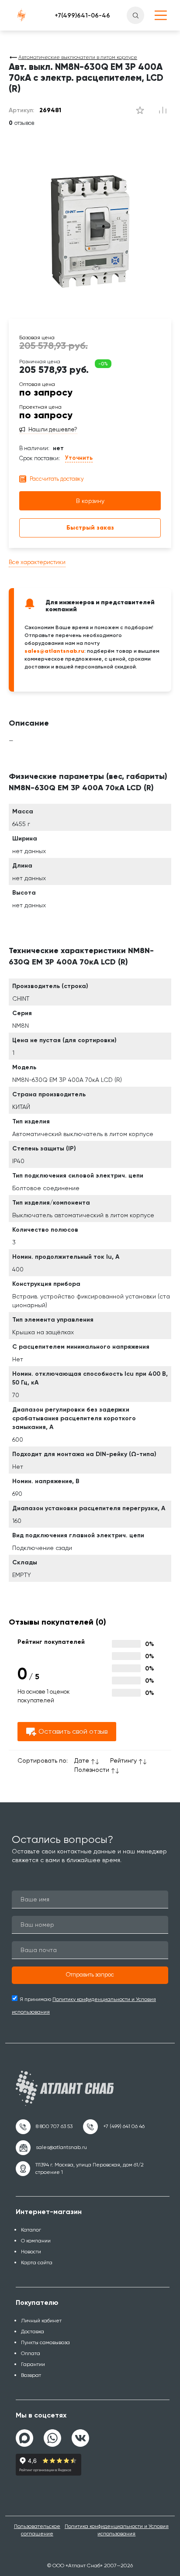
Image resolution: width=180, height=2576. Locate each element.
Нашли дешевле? (53, 430)
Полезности (92, 1770)
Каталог (31, 2230)
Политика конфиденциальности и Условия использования (117, 2530)
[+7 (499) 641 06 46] (114, 2127)
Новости (31, 2252)
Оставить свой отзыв (73, 1731)
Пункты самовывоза (45, 2342)
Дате (82, 1760)
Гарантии (33, 2364)
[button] (90, 1975)
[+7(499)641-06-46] (82, 15)
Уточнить (79, 458)
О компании (36, 2241)
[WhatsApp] (52, 2435)
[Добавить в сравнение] (140, 110)
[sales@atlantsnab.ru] (51, 2148)
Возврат (31, 2375)
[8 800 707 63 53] (44, 2127)
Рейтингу (123, 1760)
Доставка (33, 2331)
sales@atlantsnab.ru (54, 651)
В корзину (90, 501)
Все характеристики (37, 562)
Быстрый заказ (90, 528)
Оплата (31, 2353)
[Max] (24, 2438)
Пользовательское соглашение (37, 2530)
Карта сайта (37, 2263)
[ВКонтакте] (80, 2435)
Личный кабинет (41, 2321)
